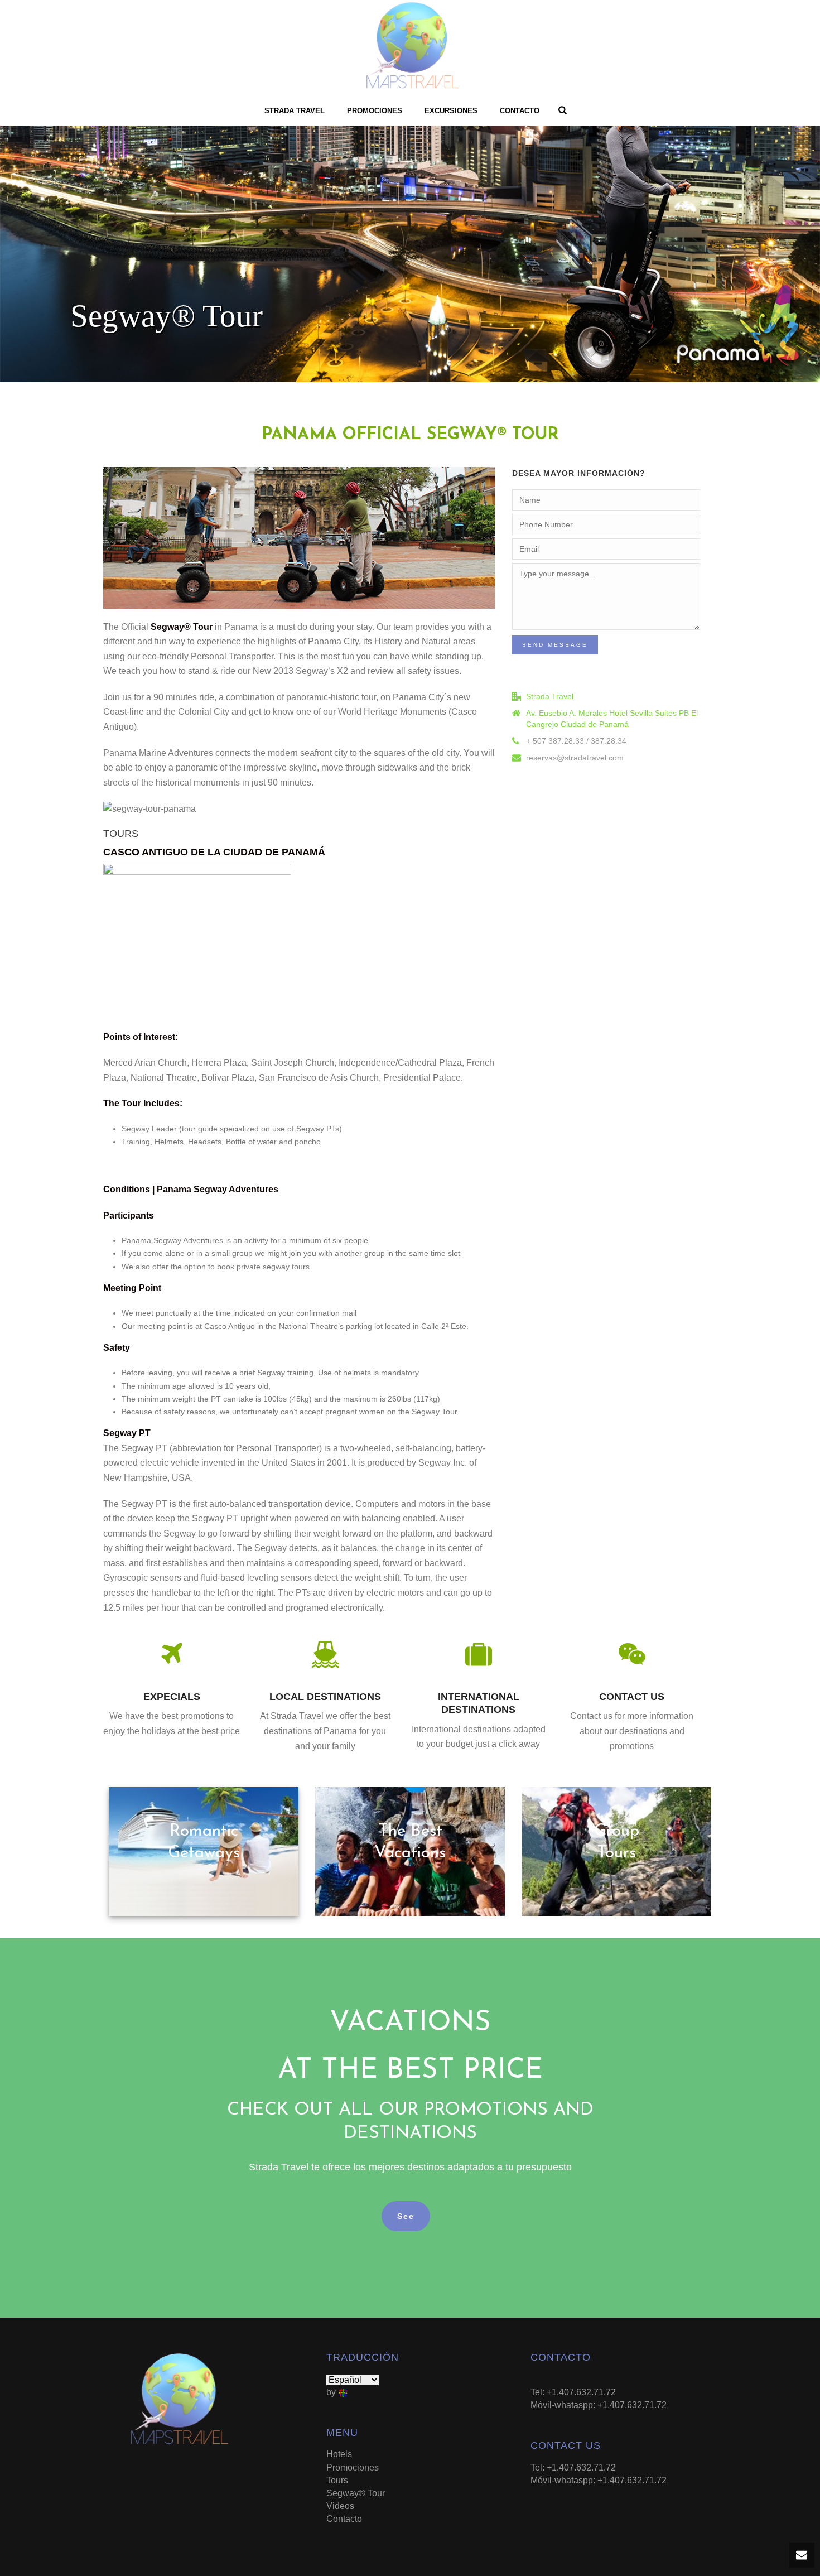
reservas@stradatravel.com (575, 758)
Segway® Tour (356, 2493)
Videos (340, 2506)
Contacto (520, 111)
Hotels (339, 2454)
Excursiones (451, 111)
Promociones (375, 111)
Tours (337, 2480)
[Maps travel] (410, 47)
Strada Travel (295, 111)
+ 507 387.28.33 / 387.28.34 (576, 741)
